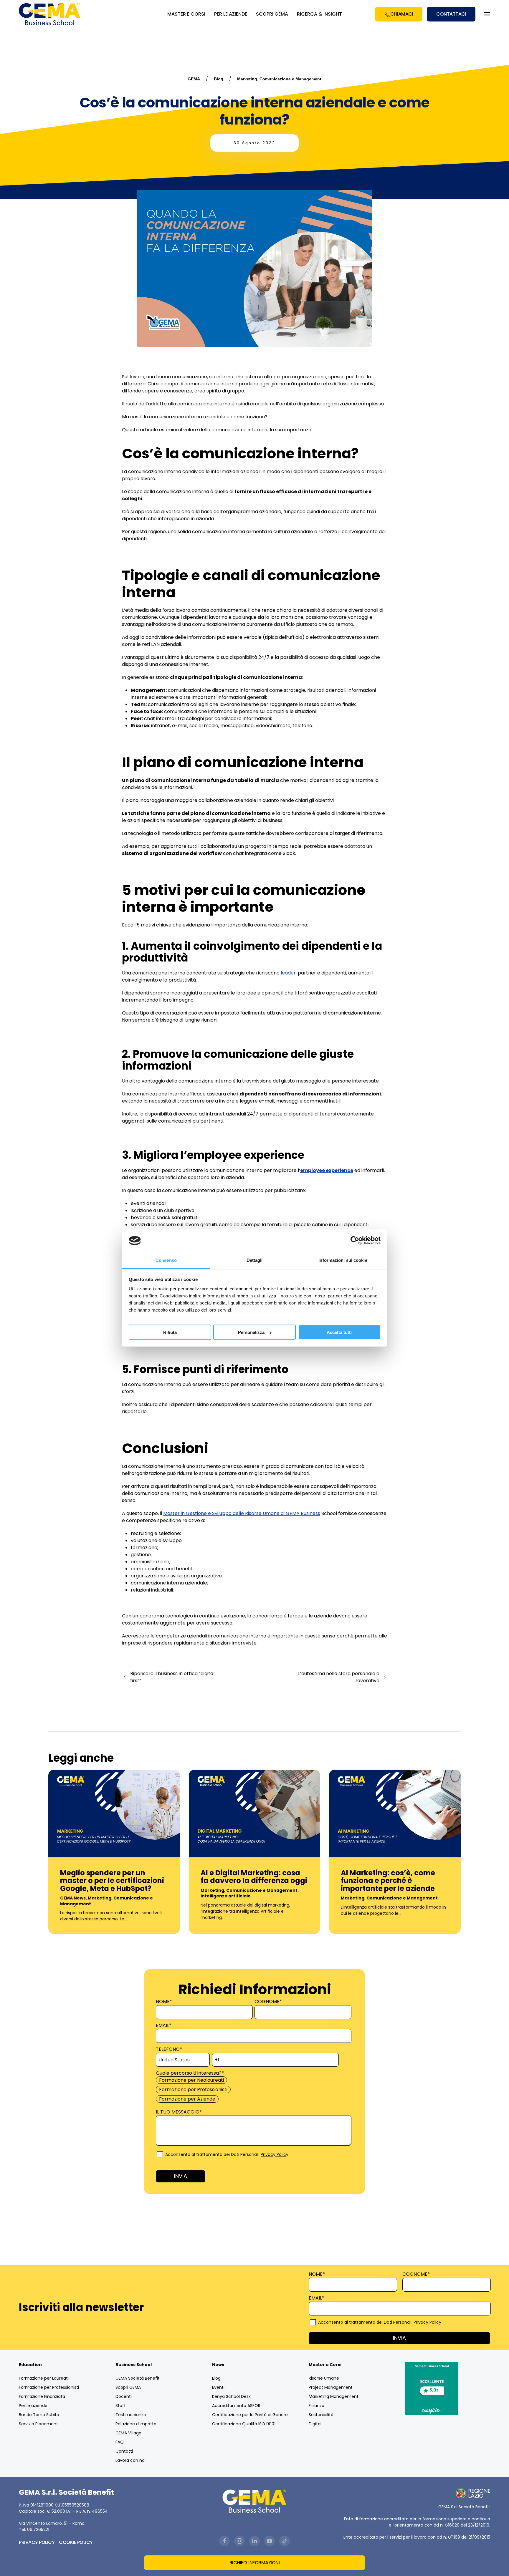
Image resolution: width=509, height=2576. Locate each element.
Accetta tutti (339, 1332)
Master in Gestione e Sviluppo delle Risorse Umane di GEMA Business (242, 1513)
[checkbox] (253, 2090)
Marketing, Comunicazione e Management (279, 79)
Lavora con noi (130, 2460)
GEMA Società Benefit (138, 2378)
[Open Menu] (487, 14)
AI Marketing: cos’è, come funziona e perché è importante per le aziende (388, 1881)
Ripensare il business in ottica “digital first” (172, 1677)
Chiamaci (402, 14)
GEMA (194, 79)
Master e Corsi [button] (186, 14)
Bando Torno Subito (39, 2415)
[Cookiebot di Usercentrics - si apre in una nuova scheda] (355, 1241)
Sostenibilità (321, 2415)
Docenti (124, 2396)
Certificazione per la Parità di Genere (250, 2415)
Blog (219, 79)
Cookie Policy (76, 2542)
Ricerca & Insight (319, 14)
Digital (315, 2424)
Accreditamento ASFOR (236, 2406)
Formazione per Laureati (44, 2378)
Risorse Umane (324, 2378)
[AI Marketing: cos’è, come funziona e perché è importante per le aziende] (395, 1813)
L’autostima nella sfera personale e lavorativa (339, 1677)
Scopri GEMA (272, 14)
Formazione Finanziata (42, 2396)
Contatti (124, 2451)
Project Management (331, 2387)
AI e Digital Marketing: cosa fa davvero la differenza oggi (254, 1877)
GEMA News (73, 1898)
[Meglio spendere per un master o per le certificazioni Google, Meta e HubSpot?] (114, 1813)
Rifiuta (170, 1332)
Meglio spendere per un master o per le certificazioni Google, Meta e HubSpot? (112, 1881)
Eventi (218, 2387)
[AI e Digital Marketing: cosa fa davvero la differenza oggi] (255, 1813)
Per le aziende (33, 2406)
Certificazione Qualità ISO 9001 (244, 2424)
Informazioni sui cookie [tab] (343, 1260)
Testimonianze (131, 2415)
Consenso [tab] (166, 1260)
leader (288, 973)
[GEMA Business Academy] (50, 14)
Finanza (317, 2406)
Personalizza (251, 1332)
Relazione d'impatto (136, 2424)
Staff (121, 2406)
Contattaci (451, 14)
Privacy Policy (275, 2154)
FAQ (120, 2442)
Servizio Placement (38, 2424)
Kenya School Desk (231, 2396)
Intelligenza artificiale (226, 1896)
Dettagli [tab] (255, 1260)
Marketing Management (334, 2396)
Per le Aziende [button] (231, 14)
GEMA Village (128, 2433)
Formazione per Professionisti (49, 2387)
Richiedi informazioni (255, 2563)
